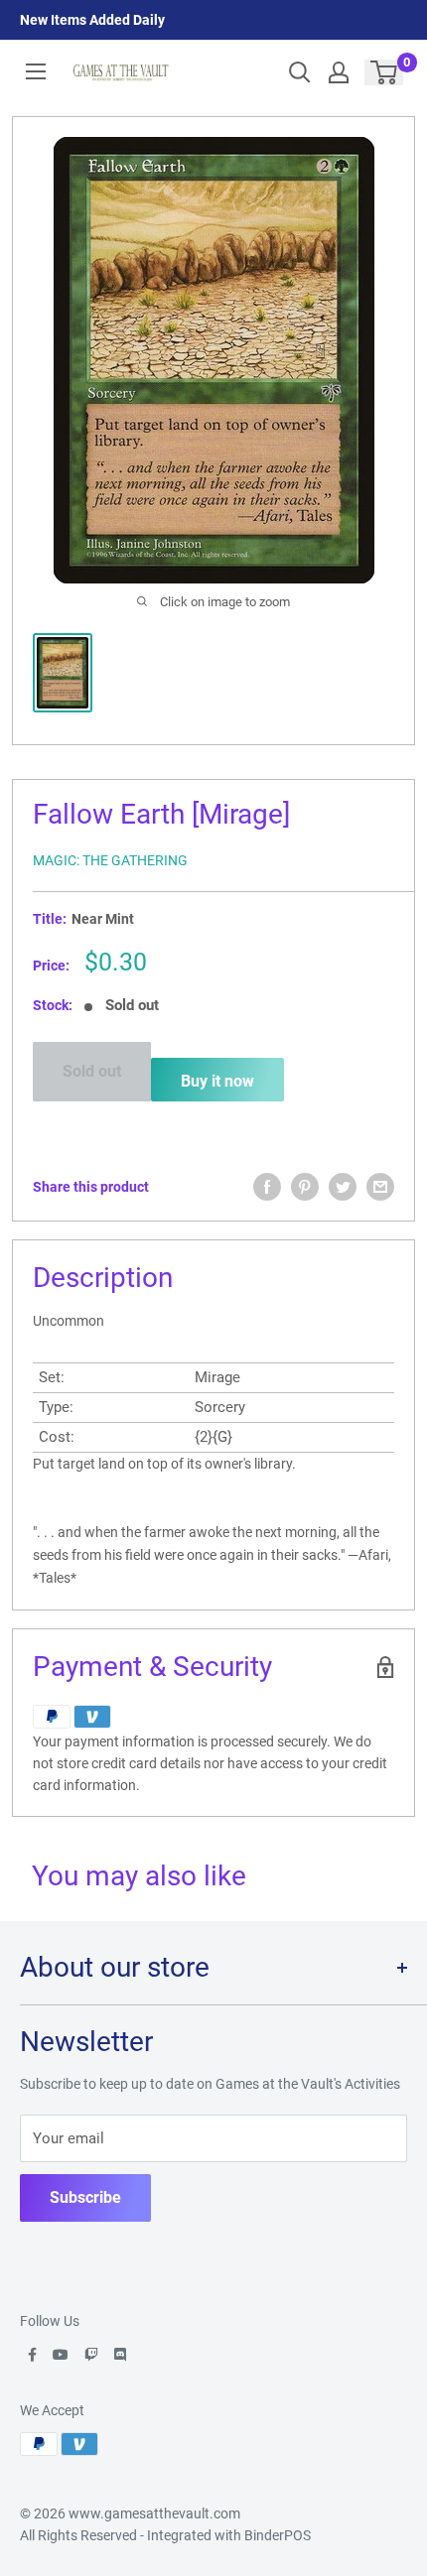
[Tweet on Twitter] (343, 1187)
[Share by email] (380, 1187)
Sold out (92, 1071)
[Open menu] (36, 71)
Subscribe (85, 2197)
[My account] (339, 72)
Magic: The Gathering (110, 860)
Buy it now (217, 1081)
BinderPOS (278, 2535)
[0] (385, 72)
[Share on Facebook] (267, 1187)
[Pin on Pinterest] (305, 1187)
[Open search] (300, 72)
